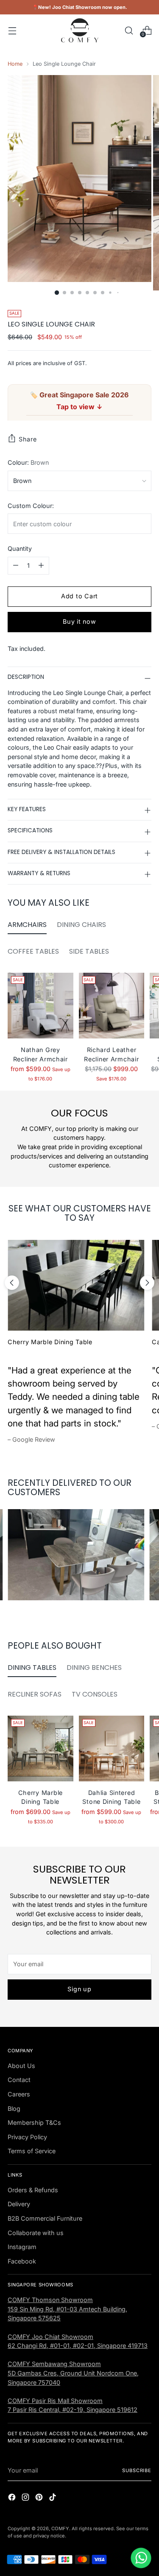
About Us (21, 2066)
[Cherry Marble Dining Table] (76, 1285)
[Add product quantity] (41, 566)
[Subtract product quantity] (16, 566)
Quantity (20, 548)
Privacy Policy (27, 2137)
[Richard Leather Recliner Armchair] (112, 1006)
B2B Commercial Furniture (45, 2218)
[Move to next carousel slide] (147, 1283)
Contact (19, 2080)
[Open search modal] (129, 30)
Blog (14, 2109)
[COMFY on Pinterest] (40, 2498)
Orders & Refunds (33, 2190)
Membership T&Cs (34, 2122)
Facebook (22, 2261)
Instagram (22, 2247)
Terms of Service (32, 2151)
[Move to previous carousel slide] (12, 1283)
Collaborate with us (36, 2233)
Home (15, 64)
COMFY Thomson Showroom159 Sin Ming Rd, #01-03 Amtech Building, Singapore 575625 (67, 2309)
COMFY (60, 2529)
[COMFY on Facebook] (13, 2498)
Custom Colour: (31, 506)
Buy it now (79, 621)
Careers (19, 2094)
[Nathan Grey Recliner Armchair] (40, 1006)
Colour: (28, 462)
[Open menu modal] (12, 30)
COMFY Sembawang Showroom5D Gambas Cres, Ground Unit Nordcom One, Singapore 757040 (73, 2373)
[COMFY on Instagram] (26, 2498)
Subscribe (137, 2470)
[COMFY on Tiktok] (53, 2498)
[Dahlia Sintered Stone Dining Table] (112, 1748)
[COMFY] (80, 30)
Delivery (19, 2204)
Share (28, 439)
